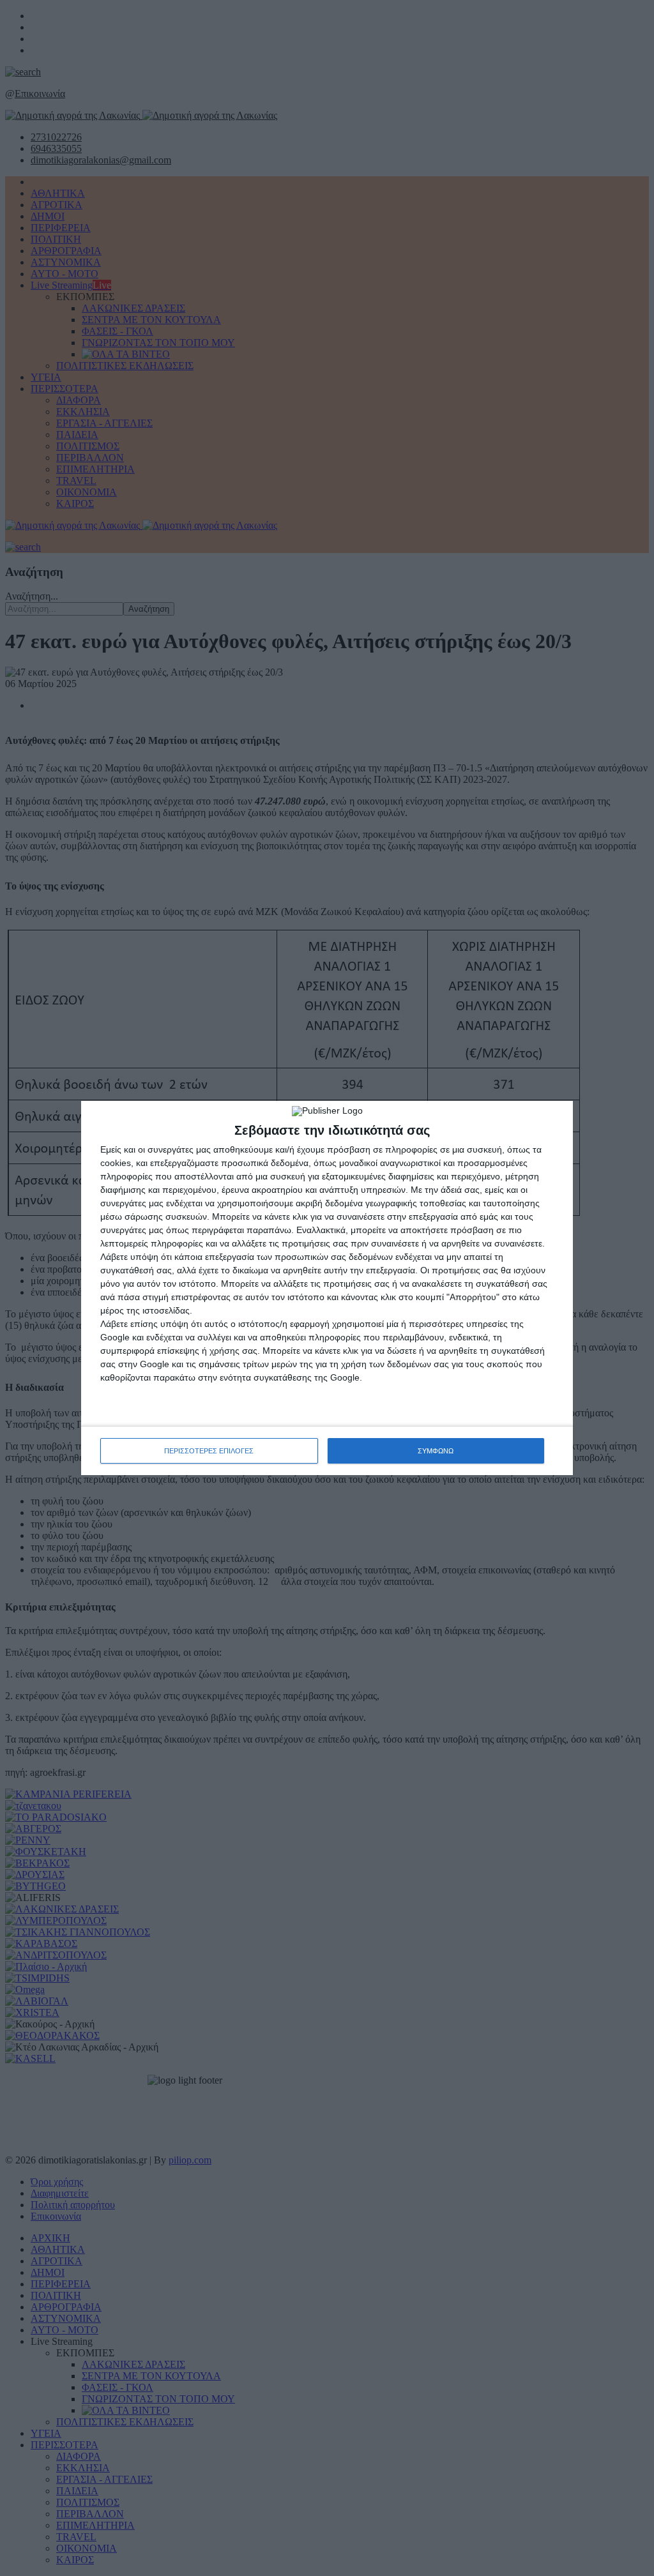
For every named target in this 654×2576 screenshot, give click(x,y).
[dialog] (327, 1288)
